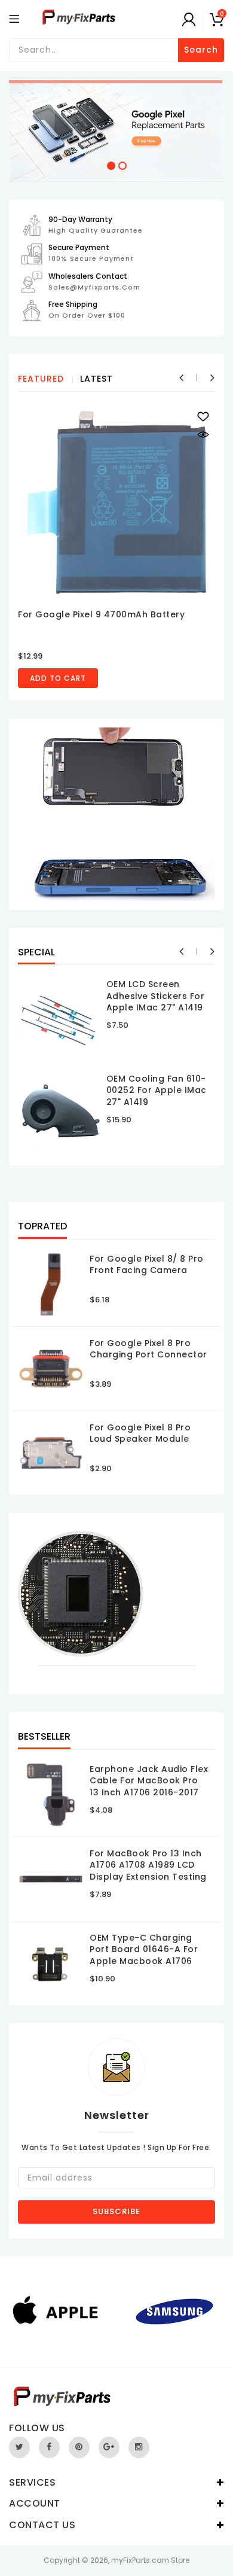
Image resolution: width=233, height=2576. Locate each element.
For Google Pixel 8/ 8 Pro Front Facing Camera (147, 1265)
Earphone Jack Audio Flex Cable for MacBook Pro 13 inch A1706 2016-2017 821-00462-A (149, 1787)
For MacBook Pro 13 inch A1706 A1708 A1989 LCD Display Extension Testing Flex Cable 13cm (148, 1871)
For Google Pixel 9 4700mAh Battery (101, 614)
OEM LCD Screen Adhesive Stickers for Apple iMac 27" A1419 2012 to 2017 (156, 1002)
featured (41, 379)
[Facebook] (49, 2447)
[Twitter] (19, 2447)
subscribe (116, 2211)
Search (201, 50)
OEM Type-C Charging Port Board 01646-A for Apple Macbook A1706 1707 (144, 1955)
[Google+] (109, 2447)
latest (96, 379)
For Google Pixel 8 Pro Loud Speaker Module (140, 1433)
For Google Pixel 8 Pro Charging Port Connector (148, 1349)
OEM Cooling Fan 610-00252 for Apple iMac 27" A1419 (157, 1090)
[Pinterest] (79, 2447)
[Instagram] (139, 2447)
